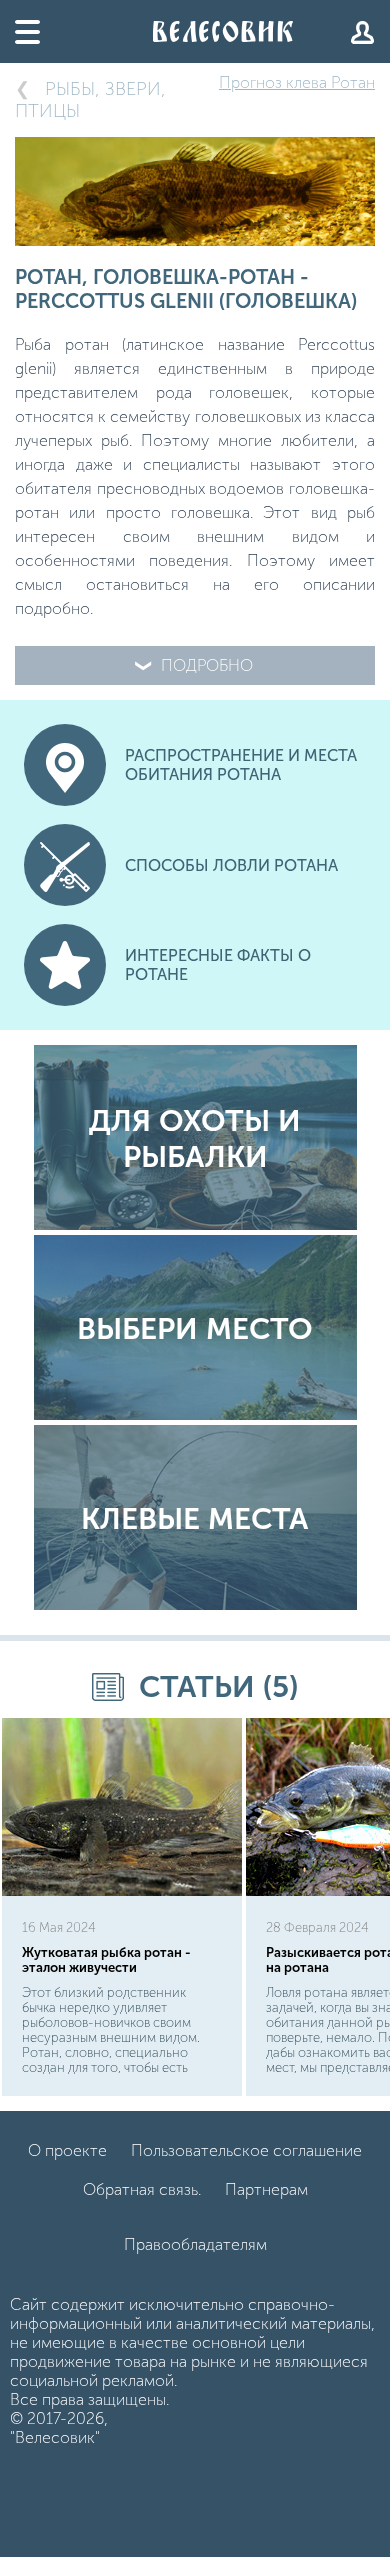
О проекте (67, 2150)
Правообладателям (195, 2244)
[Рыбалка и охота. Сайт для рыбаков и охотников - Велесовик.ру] (223, 31)
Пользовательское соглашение (246, 2150)
